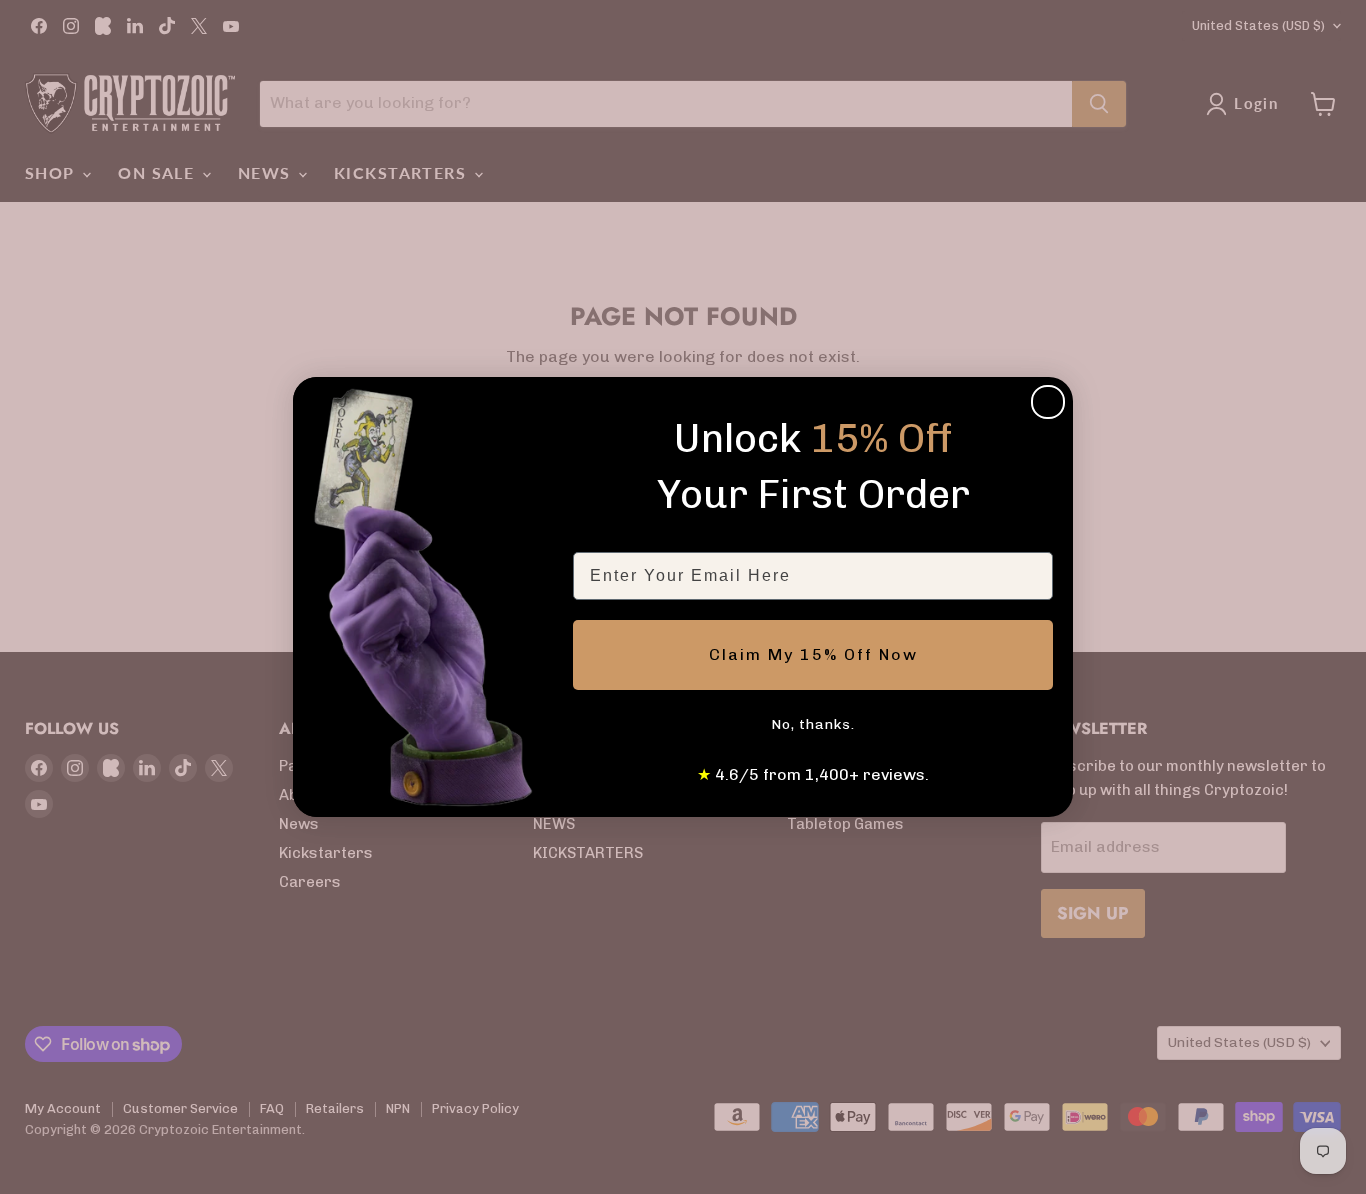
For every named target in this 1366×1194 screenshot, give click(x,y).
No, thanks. (813, 724)
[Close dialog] (1048, 402)
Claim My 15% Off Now (813, 654)
